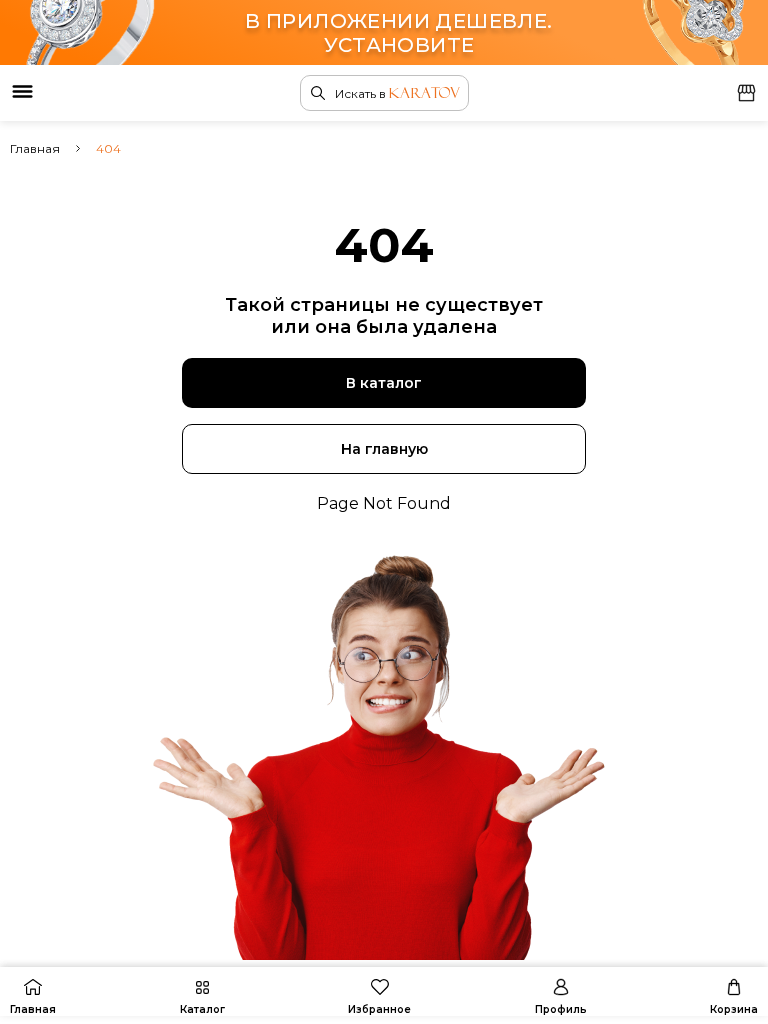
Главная (35, 148)
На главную (384, 449)
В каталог (384, 383)
